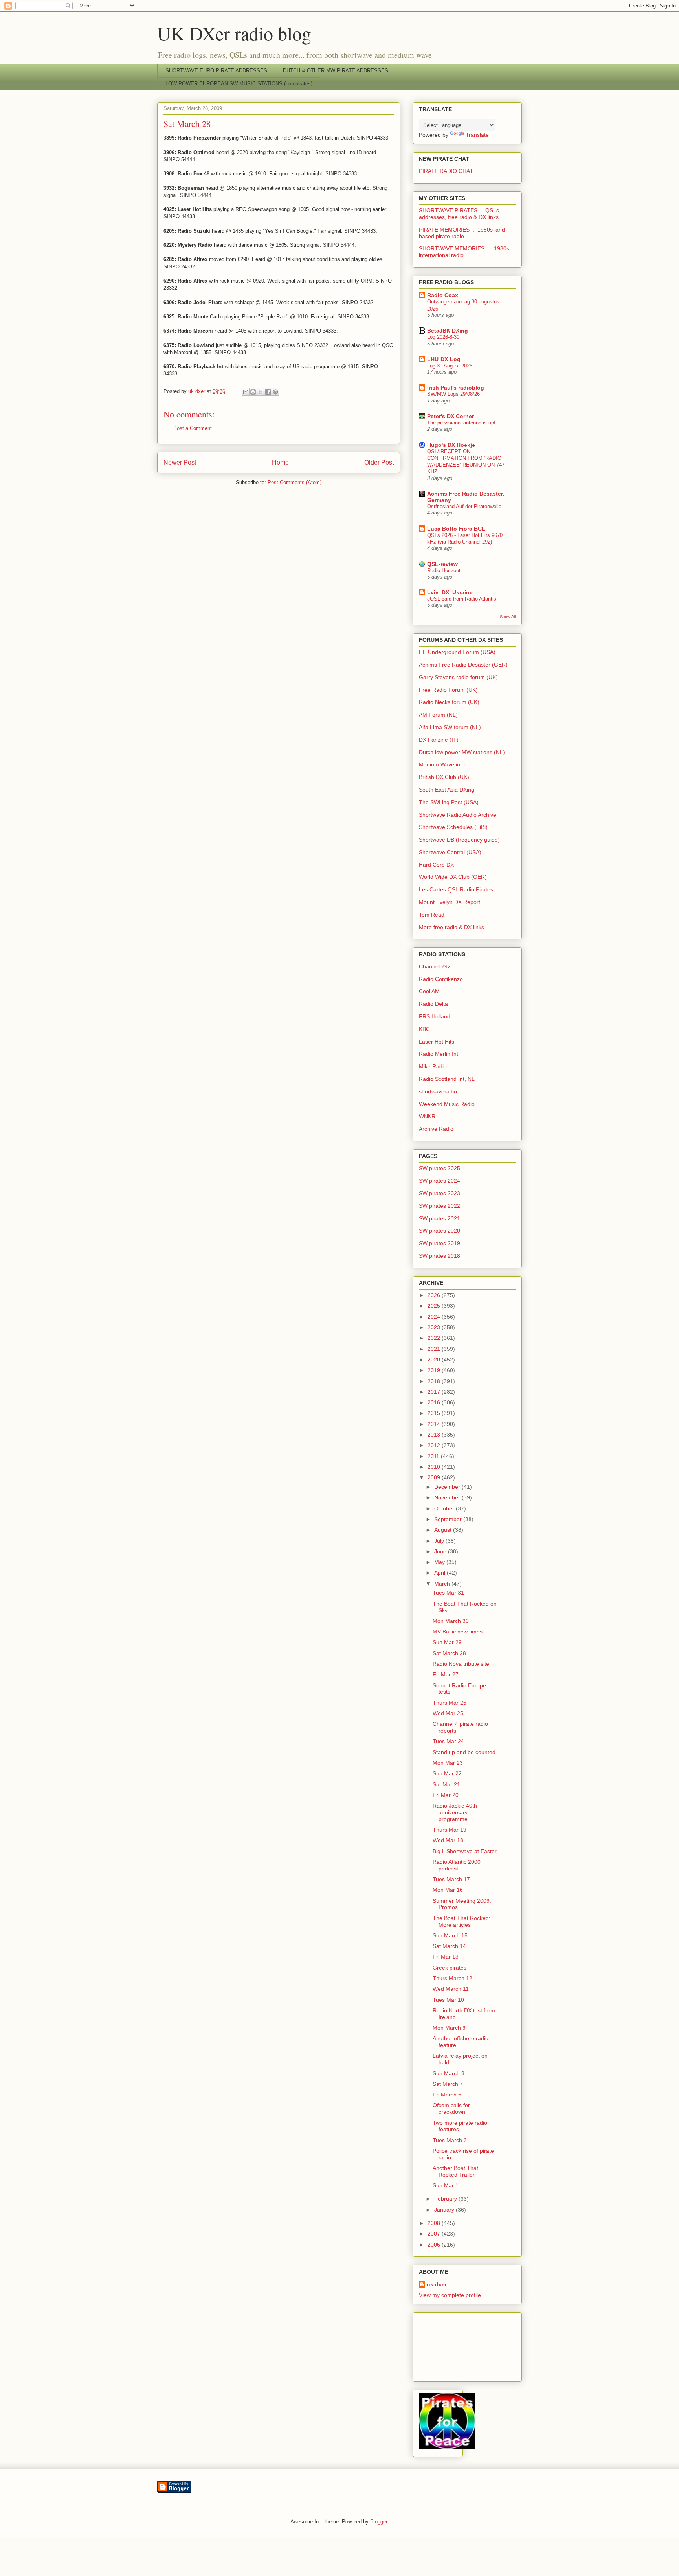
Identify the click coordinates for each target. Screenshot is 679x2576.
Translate (477, 135)
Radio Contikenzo (441, 979)
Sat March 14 (449, 1946)
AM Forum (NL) (438, 715)
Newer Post (180, 462)
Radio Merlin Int (439, 1054)
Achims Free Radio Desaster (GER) (463, 665)
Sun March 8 (449, 2073)
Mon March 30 (451, 1621)
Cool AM (429, 991)
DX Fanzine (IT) (439, 740)
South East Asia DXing (447, 790)
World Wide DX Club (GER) (453, 877)
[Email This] (246, 392)
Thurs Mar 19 (450, 1830)
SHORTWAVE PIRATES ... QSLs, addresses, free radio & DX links (460, 214)
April (440, 1573)
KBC (424, 1029)
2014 (435, 1424)
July (440, 1541)
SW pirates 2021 (440, 1218)
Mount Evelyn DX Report (450, 902)
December (448, 1487)
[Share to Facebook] (268, 392)
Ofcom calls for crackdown (451, 2108)
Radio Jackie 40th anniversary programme (455, 1812)
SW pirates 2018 (440, 1256)
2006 (435, 2245)
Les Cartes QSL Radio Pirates (456, 889)
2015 (435, 1413)
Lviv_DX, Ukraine (450, 592)
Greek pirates (450, 1968)
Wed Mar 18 (448, 1840)
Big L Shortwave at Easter (465, 1851)
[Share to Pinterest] (275, 392)
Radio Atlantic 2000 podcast (457, 1865)
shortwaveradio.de (442, 1091)
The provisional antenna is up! (461, 423)
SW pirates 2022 (440, 1206)
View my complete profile (450, 2295)
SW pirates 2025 (440, 1168)
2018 (435, 1381)
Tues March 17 (451, 1879)
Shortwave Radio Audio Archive (458, 815)
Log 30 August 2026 (450, 366)
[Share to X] (261, 392)
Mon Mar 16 (448, 1890)
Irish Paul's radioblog (456, 388)
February (446, 2199)
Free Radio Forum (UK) (448, 690)
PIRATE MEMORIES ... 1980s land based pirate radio (462, 233)
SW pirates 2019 (440, 1243)
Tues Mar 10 (448, 2000)
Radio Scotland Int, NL (447, 1079)
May (440, 1562)
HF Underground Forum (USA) (457, 652)
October (445, 1508)
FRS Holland (435, 1016)
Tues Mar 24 (448, 1741)
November (448, 1497)
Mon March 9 (449, 2028)
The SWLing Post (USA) (449, 802)
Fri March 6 (447, 2095)
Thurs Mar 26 (450, 1703)
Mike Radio (433, 1066)
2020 (435, 1360)
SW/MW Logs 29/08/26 (453, 394)
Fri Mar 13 (446, 1957)
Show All (508, 617)
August (444, 1530)
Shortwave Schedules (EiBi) (453, 827)
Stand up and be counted (464, 1752)
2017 (435, 1392)
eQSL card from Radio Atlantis (462, 599)
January (445, 2210)
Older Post (379, 462)
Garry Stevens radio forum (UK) (458, 677)
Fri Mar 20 (446, 1795)
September (449, 1519)
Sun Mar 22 (447, 1773)
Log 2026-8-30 (443, 337)
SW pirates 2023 (440, 1193)
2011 (434, 1456)
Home (280, 462)
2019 (435, 1370)
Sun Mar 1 (446, 2185)
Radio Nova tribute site (461, 1664)
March (443, 1584)
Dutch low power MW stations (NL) (462, 752)
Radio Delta (433, 1004)
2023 (435, 1327)
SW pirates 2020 (440, 1231)
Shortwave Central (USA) (450, 852)
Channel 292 (435, 966)
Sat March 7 (448, 2084)
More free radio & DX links (451, 927)
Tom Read (432, 915)
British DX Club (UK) (444, 777)
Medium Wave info (442, 764)
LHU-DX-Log (444, 359)
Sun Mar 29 (447, 1642)
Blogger (379, 2522)
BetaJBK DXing (448, 331)
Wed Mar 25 (448, 1713)
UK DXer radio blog (234, 33)
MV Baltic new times (458, 1632)
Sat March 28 (449, 1653)
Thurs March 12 (452, 1978)
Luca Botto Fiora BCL (456, 529)
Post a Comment (193, 428)
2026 (435, 1295)
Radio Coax (443, 295)
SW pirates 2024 (440, 1181)
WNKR (427, 1116)
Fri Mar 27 (446, 1674)
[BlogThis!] (253, 392)
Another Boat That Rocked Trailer (455, 2171)
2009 (435, 1477)
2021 (435, 1349)
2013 (435, 1435)
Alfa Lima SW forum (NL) (450, 727)
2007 (435, 2234)
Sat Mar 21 (446, 1784)
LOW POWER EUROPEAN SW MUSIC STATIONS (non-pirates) (239, 84)
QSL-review (442, 564)
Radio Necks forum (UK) (449, 702)
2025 (435, 1306)
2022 (435, 1338)
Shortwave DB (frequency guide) (459, 840)
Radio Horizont (444, 571)
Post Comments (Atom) (295, 482)
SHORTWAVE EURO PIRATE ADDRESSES (216, 71)
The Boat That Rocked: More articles (462, 1921)
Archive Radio (436, 1129)
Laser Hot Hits (437, 1042)
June (441, 1551)
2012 (435, 1445)
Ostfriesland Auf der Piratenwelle (464, 506)
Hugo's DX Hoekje (451, 445)
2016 (435, 1402)
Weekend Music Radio (447, 1104)
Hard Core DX (436, 865)
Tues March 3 (450, 2140)
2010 (435, 1467)
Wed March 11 (451, 1989)
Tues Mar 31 (448, 1593)
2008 (435, 2223)
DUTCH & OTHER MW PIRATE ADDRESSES (336, 71)
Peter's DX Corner (451, 416)
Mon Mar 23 (448, 1763)
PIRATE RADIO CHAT (446, 171)
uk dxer (437, 2284)
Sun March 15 (450, 1935)
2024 (435, 1317)
